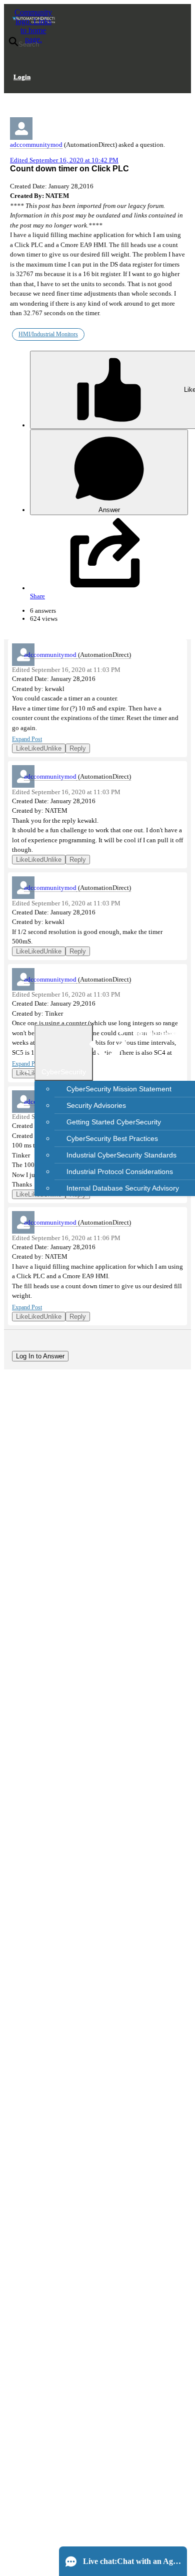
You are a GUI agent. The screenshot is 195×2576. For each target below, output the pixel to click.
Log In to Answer (40, 1356)
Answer (109, 510)
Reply (78, 748)
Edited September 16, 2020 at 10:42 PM (64, 160)
